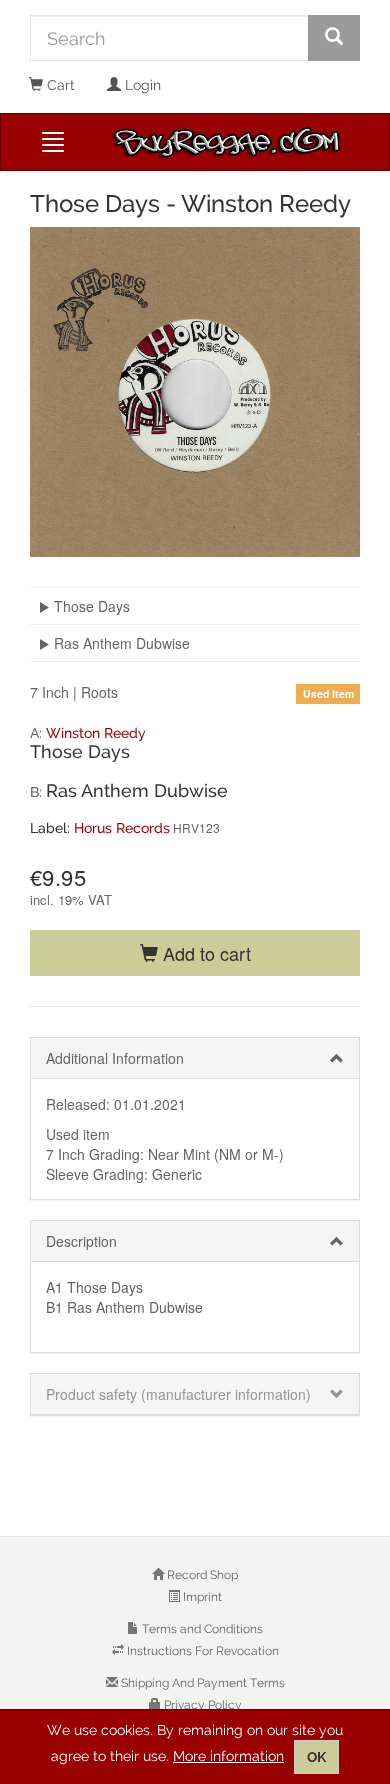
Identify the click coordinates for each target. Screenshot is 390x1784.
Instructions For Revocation (201, 1651)
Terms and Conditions (201, 1629)
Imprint (201, 1597)
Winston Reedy (96, 733)
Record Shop (201, 1575)
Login (141, 85)
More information (228, 1756)
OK (316, 1757)
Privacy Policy (201, 1705)
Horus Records (122, 828)
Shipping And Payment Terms (201, 1683)
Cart (59, 85)
